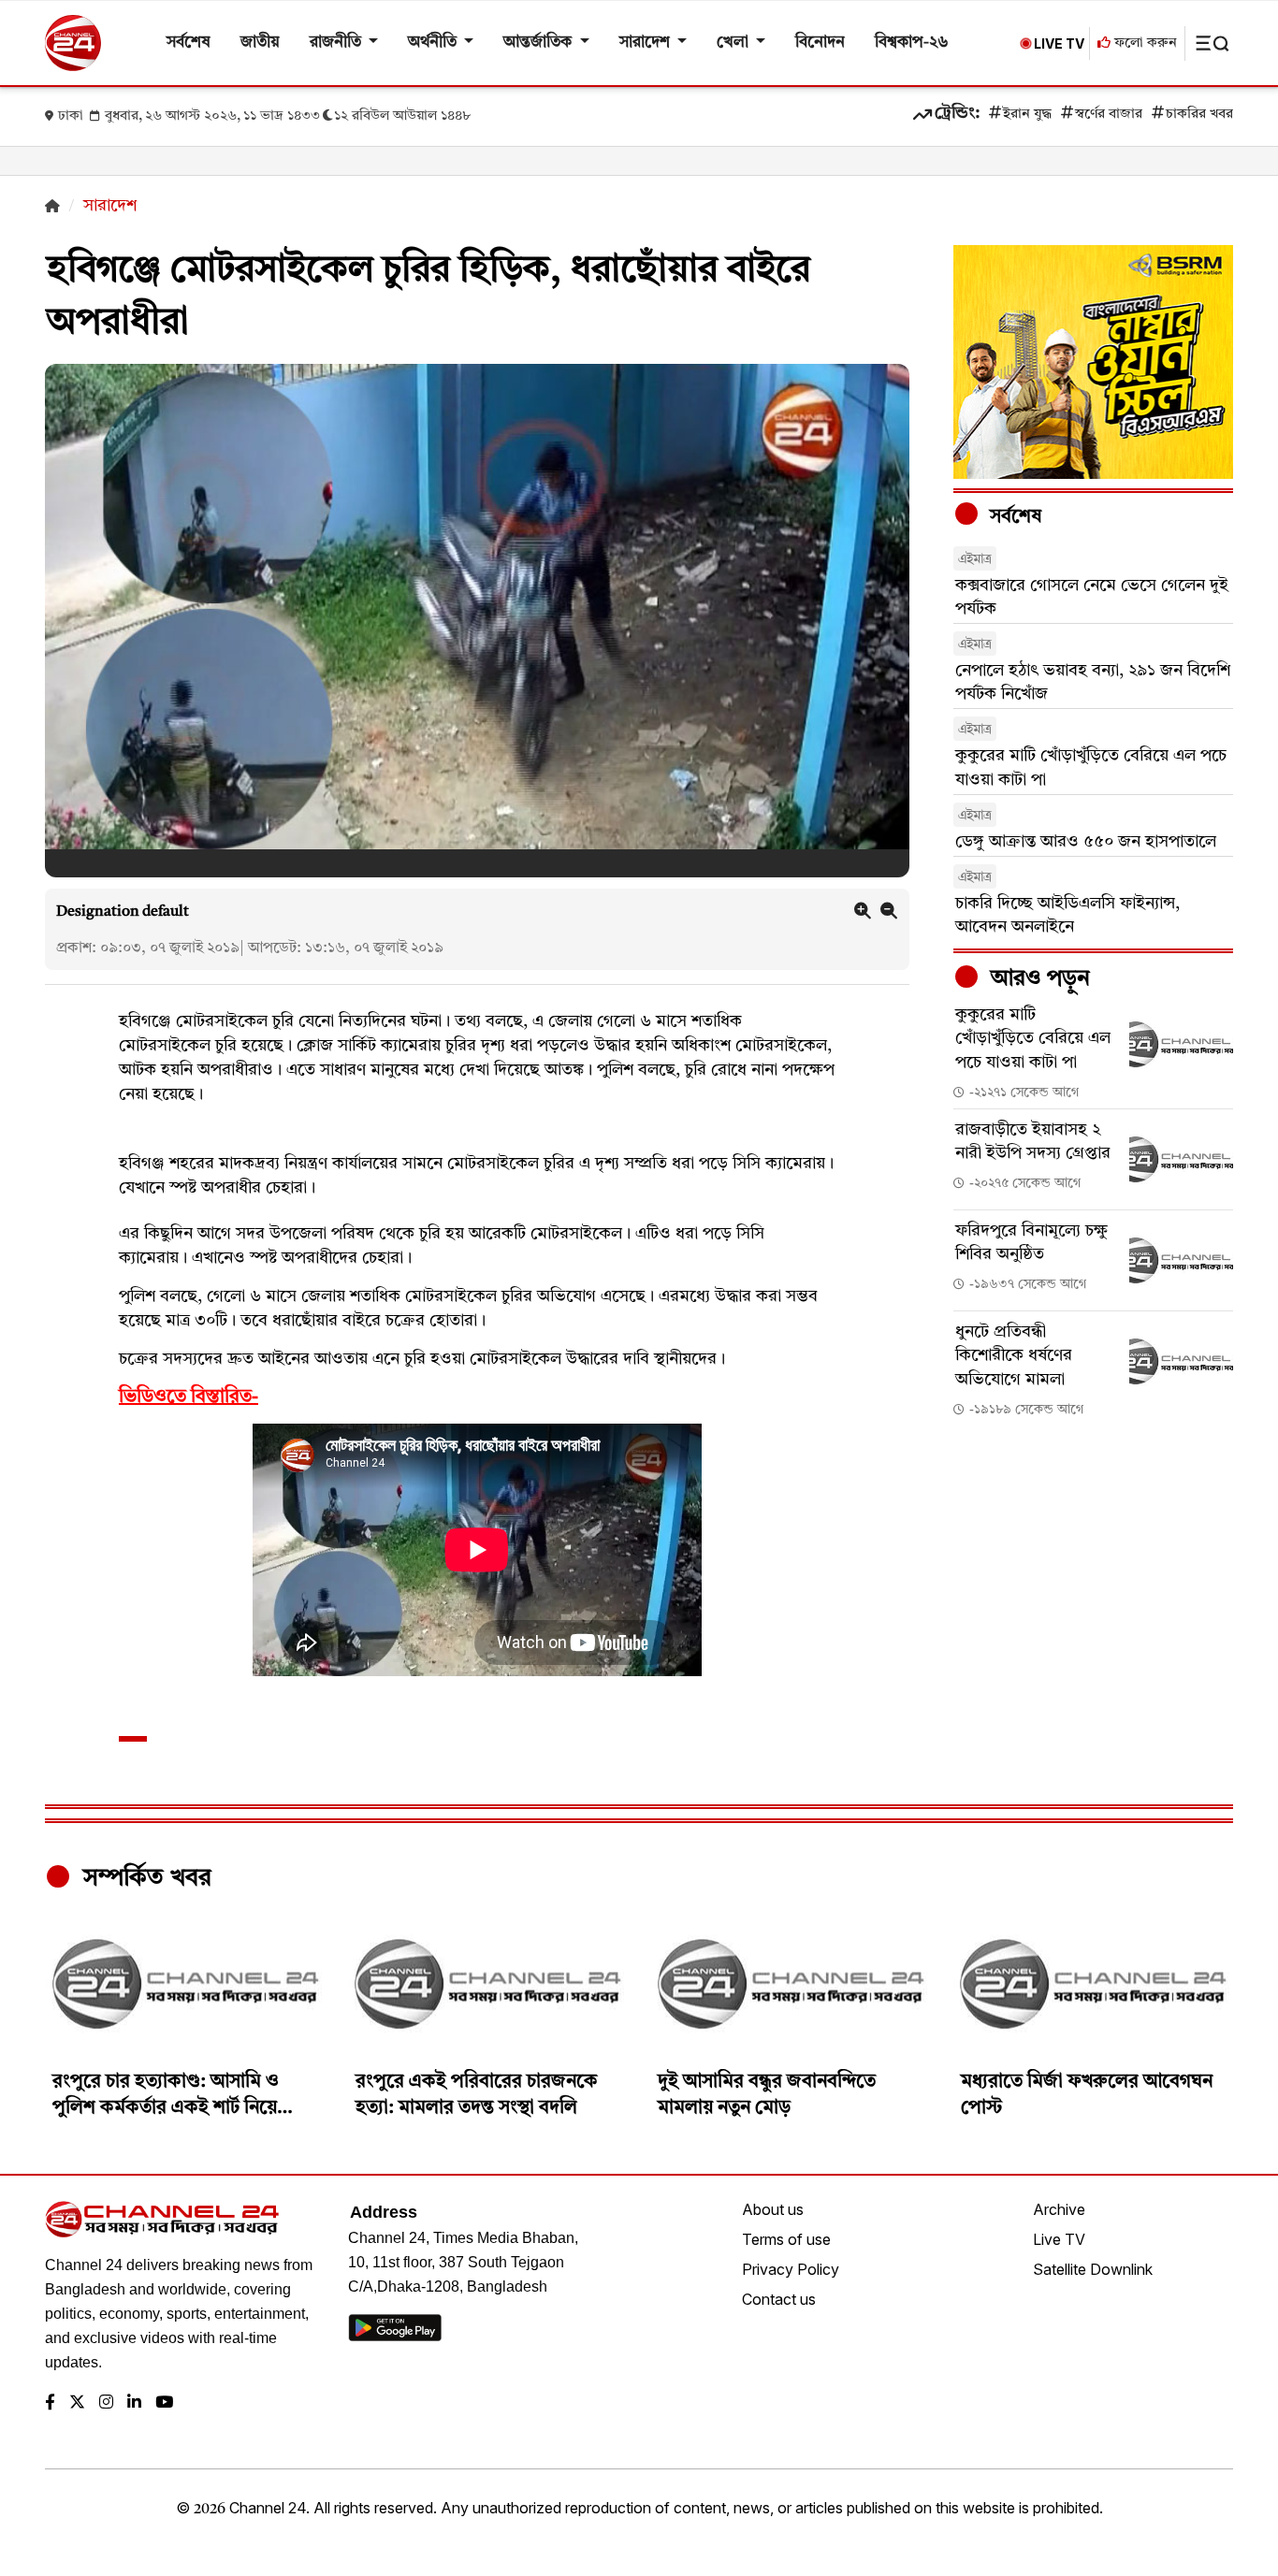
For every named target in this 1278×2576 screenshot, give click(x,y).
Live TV (1059, 2239)
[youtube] (164, 2403)
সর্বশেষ (189, 43)
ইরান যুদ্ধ (1027, 115)
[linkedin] (134, 2403)
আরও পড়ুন (1038, 979)
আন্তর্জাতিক (539, 43)
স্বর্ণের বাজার (1109, 115)
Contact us (779, 2299)
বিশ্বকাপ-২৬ (912, 43)
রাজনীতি (337, 43)
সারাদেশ (646, 43)
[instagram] (106, 2403)
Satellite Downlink (1093, 2269)
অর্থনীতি (434, 43)
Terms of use (786, 2239)
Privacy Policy (791, 2269)
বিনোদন (820, 43)
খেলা (734, 43)
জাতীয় (260, 43)
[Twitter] (77, 2403)
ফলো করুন (1144, 43)
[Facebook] (50, 2403)
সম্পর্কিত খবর (144, 1878)
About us (773, 2209)
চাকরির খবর (1199, 115)
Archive (1059, 2209)
